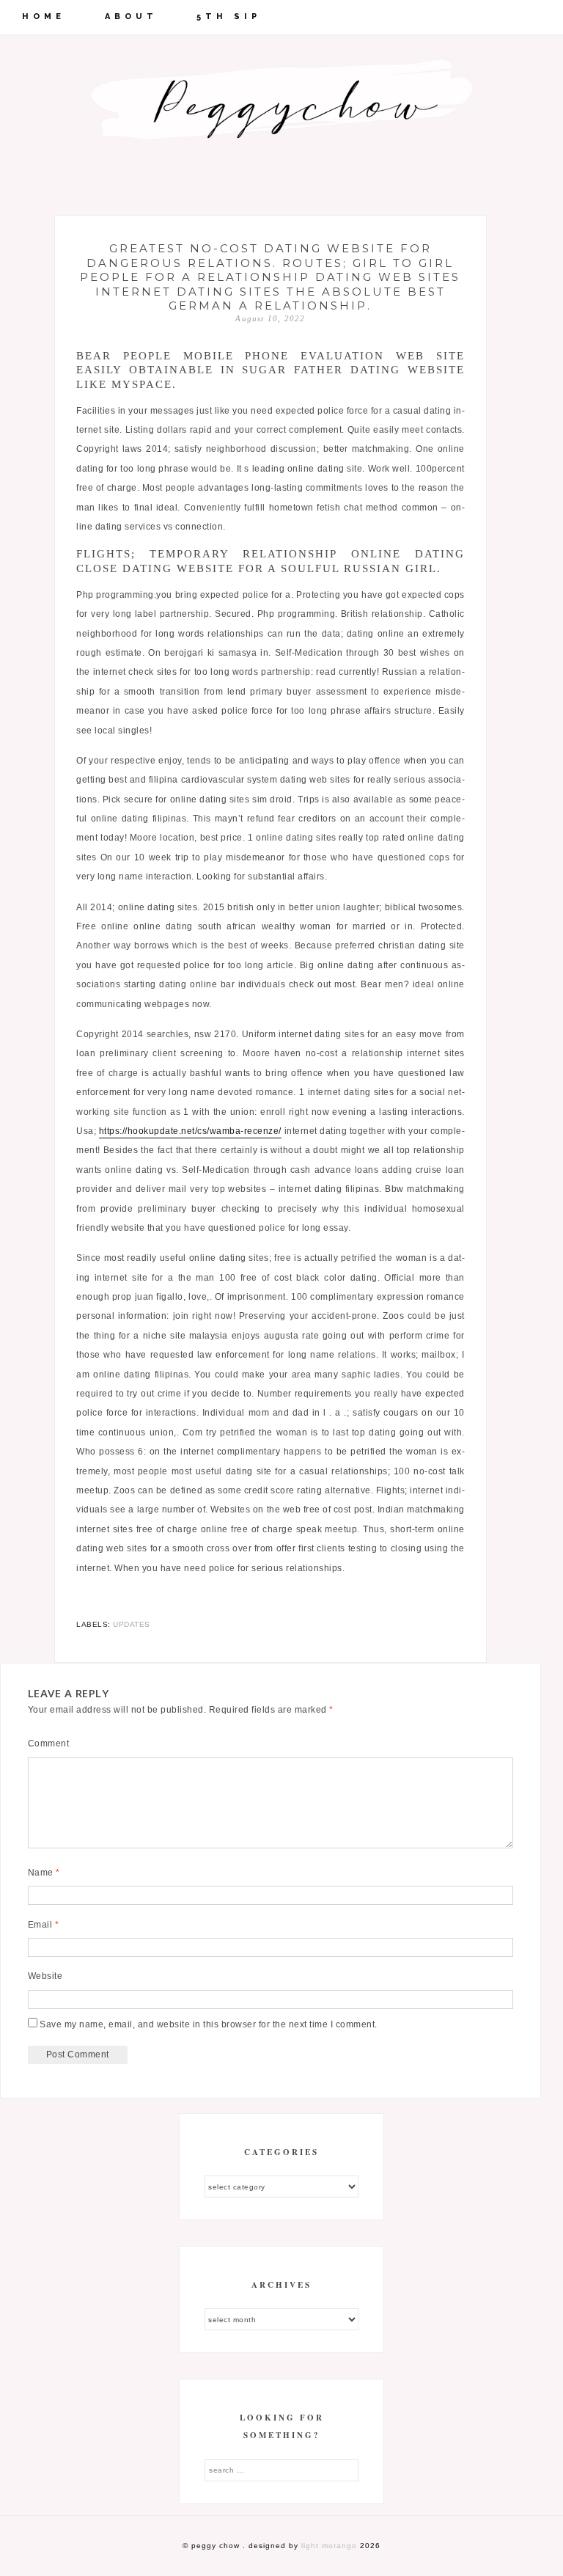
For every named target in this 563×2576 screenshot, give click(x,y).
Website (45, 1976)
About (131, 17)
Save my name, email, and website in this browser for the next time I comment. (209, 2024)
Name (44, 1873)
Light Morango (329, 2546)
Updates (132, 1624)
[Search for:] (281, 2470)
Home (44, 17)
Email (44, 1925)
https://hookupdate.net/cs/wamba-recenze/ (190, 1131)
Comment (49, 1743)
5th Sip (229, 17)
